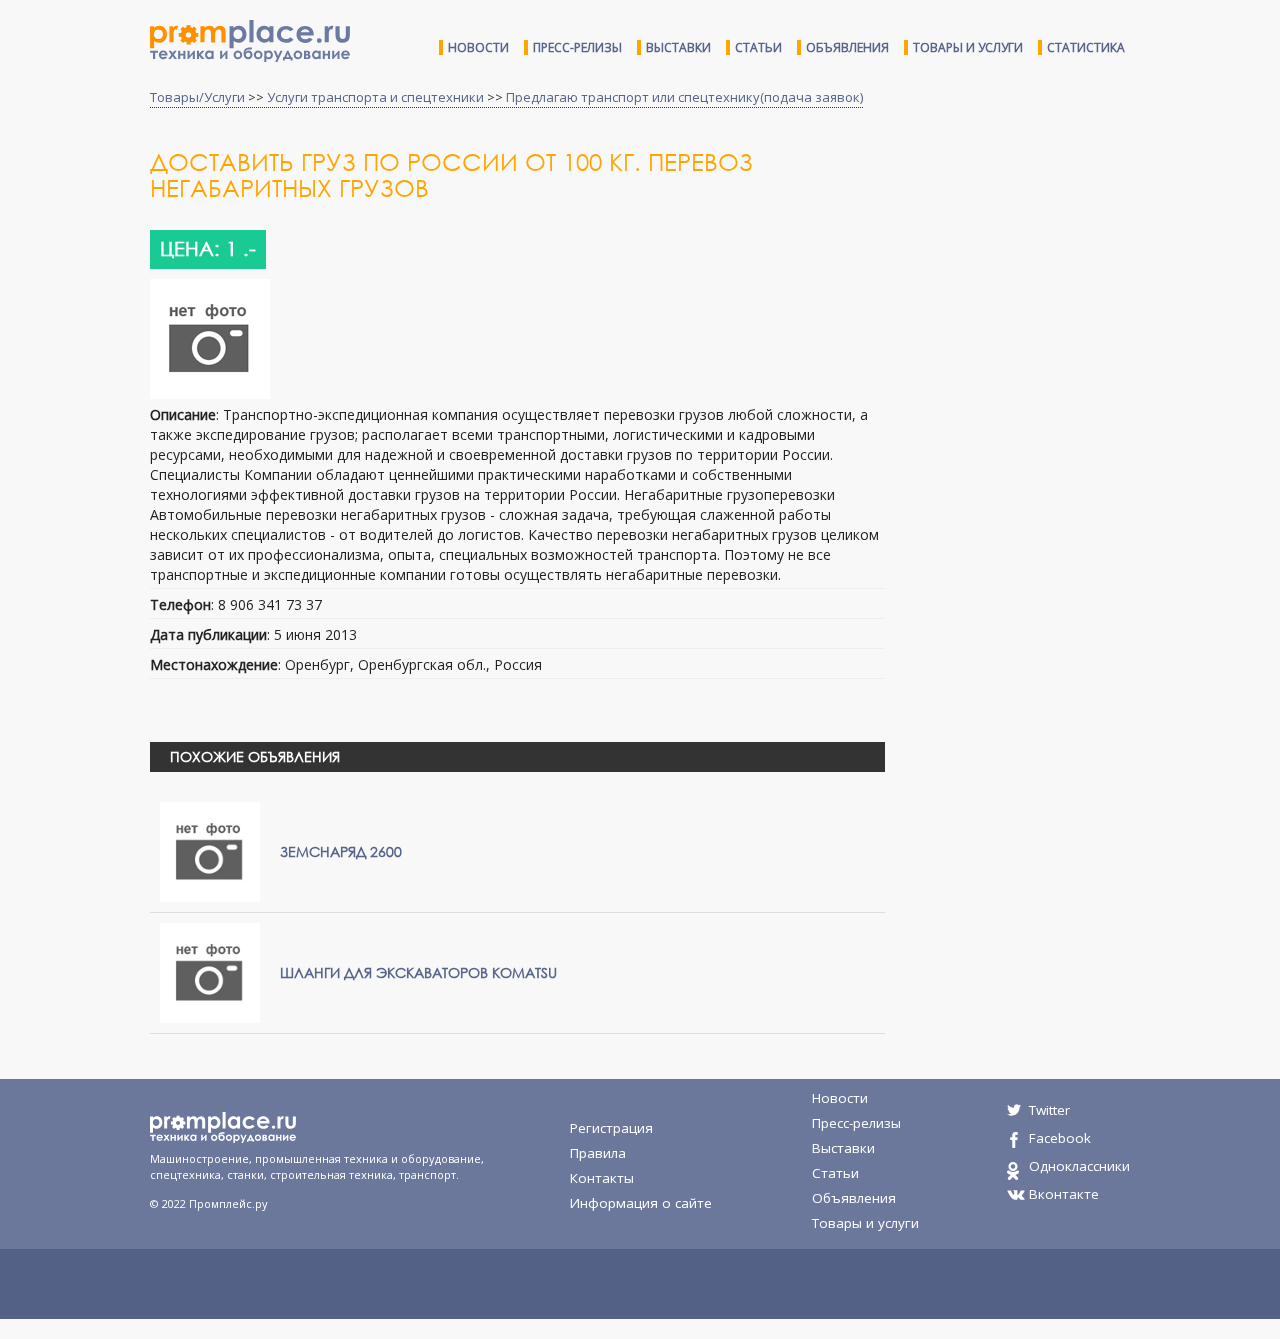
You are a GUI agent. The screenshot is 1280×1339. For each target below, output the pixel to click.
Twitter (1049, 1110)
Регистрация (611, 1128)
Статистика (1086, 47)
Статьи (758, 47)
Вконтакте (1064, 1194)
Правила (598, 1153)
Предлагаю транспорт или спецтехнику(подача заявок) (684, 97)
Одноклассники (1079, 1166)
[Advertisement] (1068, 308)
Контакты (602, 1178)
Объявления (847, 47)
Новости (478, 47)
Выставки (678, 47)
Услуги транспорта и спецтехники (375, 97)
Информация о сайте (641, 1203)
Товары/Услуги (197, 97)
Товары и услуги (968, 47)
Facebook (1060, 1138)
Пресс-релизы (577, 47)
